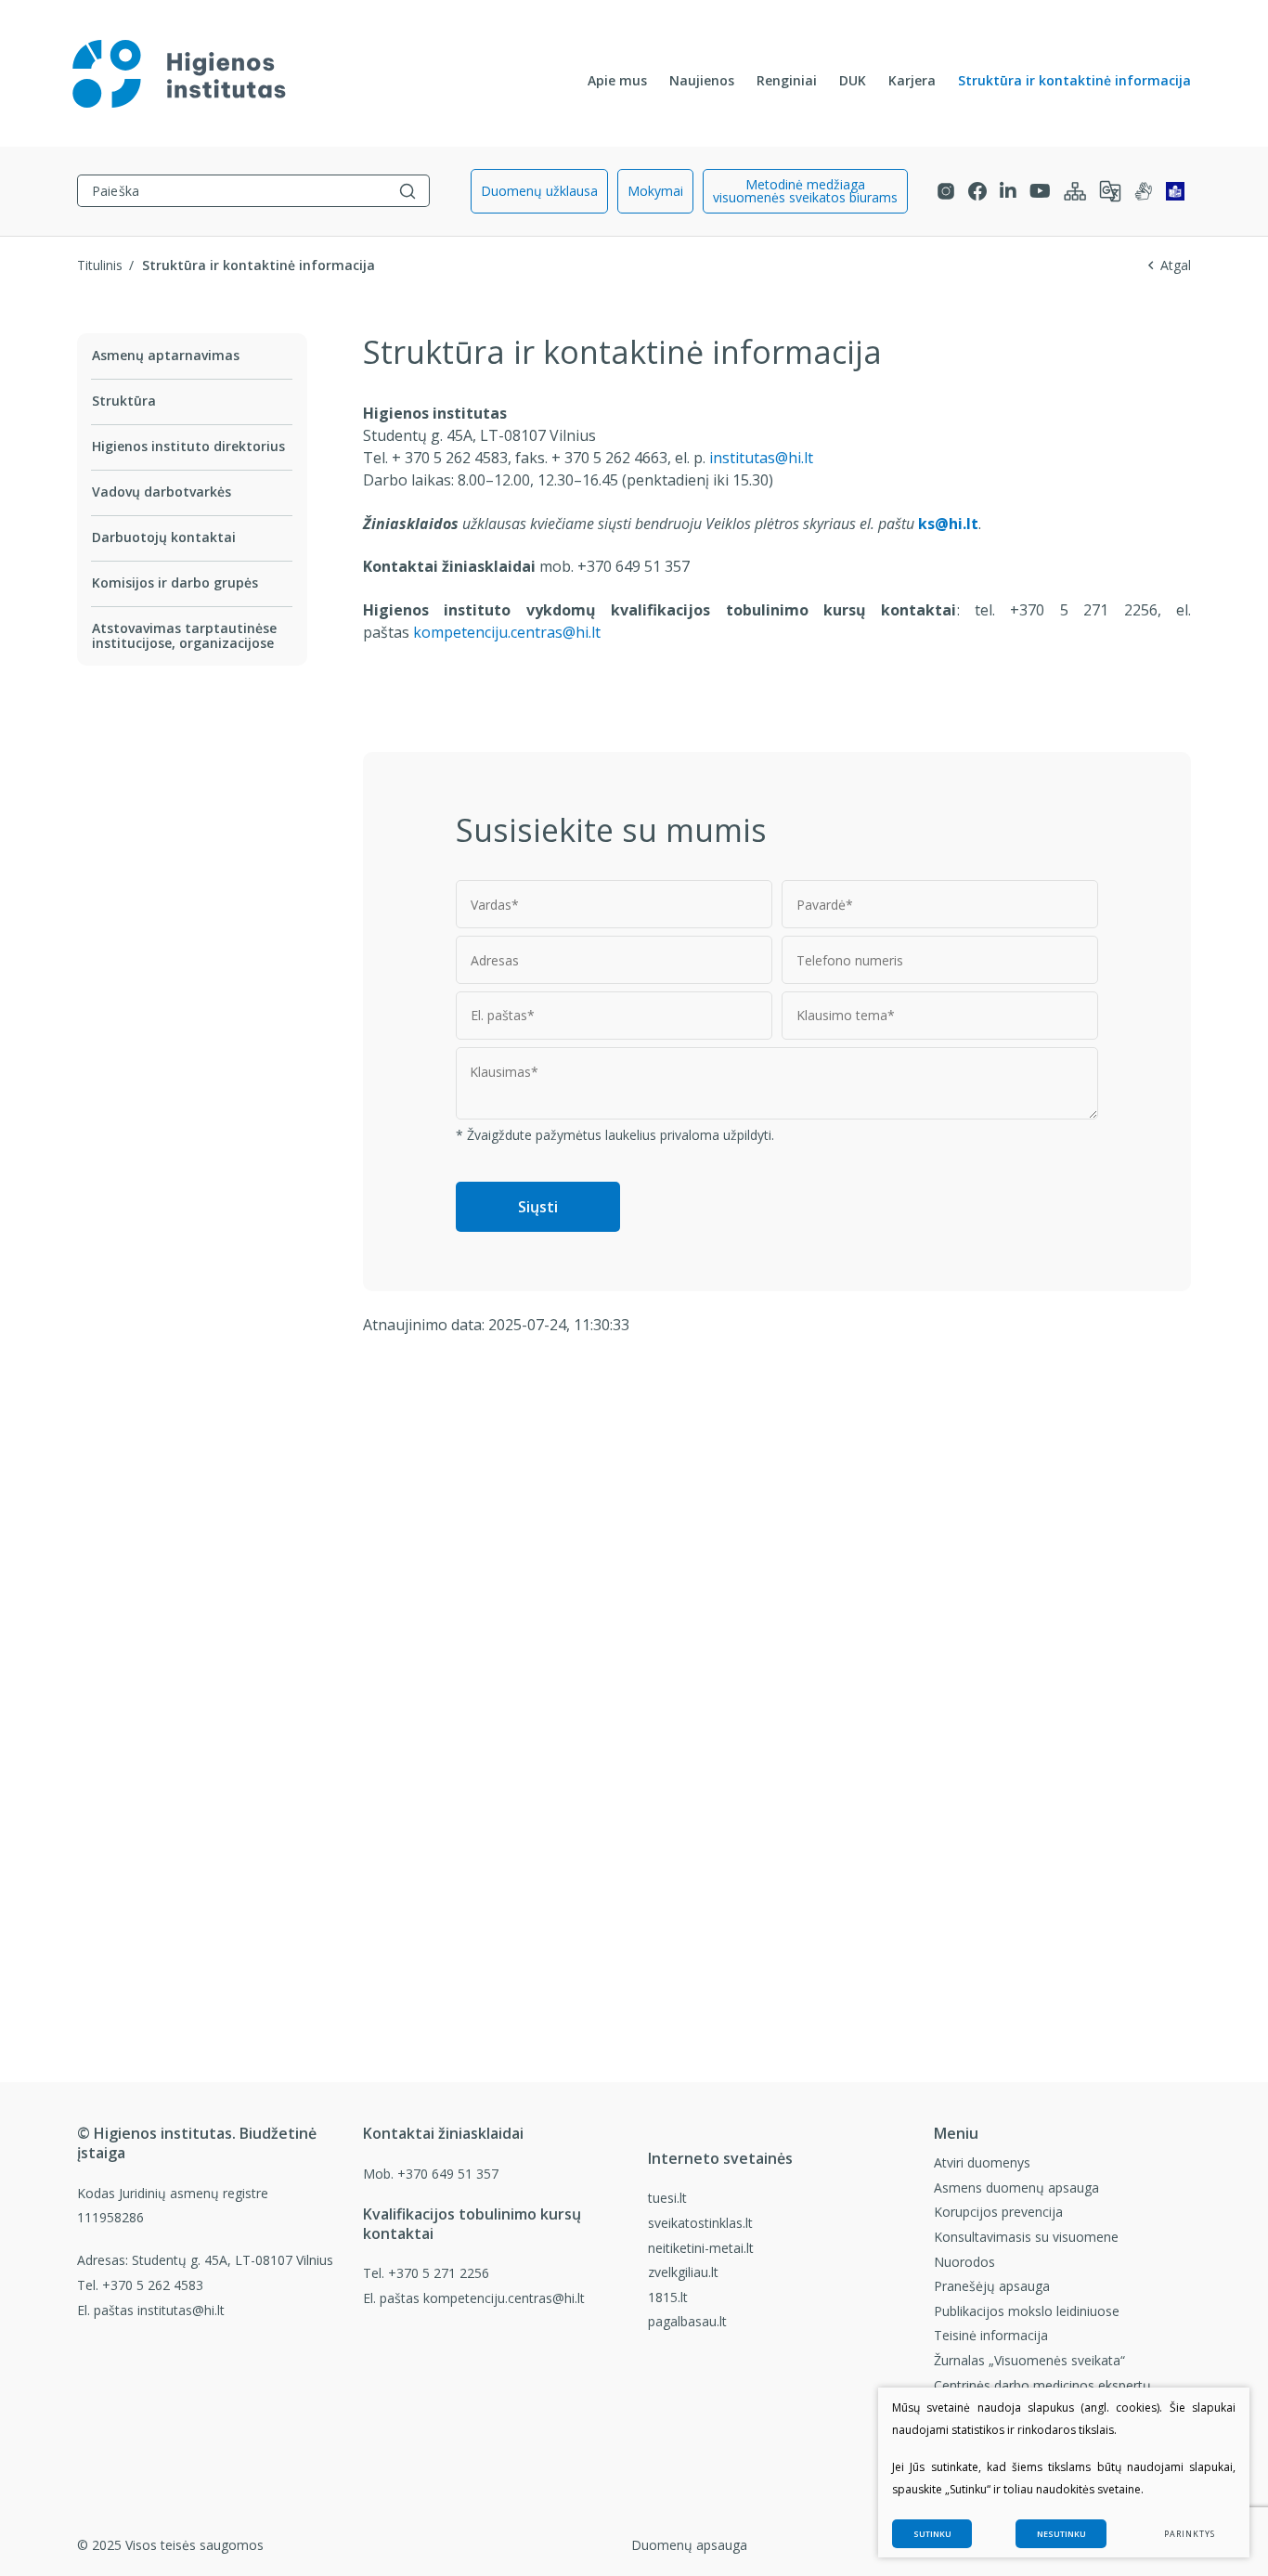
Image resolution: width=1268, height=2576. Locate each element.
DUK (853, 80)
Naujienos (702, 80)
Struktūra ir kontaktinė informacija (1074, 80)
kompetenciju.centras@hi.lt (507, 632)
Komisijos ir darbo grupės (175, 583)
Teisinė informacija (991, 2335)
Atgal (1176, 265)
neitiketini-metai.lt (701, 2248)
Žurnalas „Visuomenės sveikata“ (1029, 2360)
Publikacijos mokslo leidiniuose (1027, 2311)
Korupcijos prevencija (998, 2212)
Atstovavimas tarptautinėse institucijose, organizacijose (184, 635)
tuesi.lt (667, 2198)
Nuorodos (964, 2262)
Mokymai (655, 191)
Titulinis (100, 265)
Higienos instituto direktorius (188, 446)
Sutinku (932, 2534)
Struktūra (124, 401)
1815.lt (668, 2297)
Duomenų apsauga (689, 2545)
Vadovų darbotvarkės (162, 492)
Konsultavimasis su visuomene (1026, 2237)
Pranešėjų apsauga (992, 2286)
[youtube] (1040, 191)
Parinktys (1189, 2534)
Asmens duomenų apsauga (1016, 2188)
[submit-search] (407, 191)
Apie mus (617, 80)
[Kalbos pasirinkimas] (1110, 191)
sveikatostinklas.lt (700, 2223)
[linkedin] (1008, 191)
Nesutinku (1061, 2534)
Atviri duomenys (982, 2162)
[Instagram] (946, 191)
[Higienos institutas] (179, 73)
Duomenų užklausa (539, 191)
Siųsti (538, 1207)
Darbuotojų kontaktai (164, 537)
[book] (1175, 191)
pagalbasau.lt (687, 2321)
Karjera (912, 80)
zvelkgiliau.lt (683, 2272)
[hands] (1144, 191)
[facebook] (977, 191)
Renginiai (787, 80)
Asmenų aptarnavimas (166, 355)
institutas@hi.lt (761, 458)
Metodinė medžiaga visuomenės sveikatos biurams (805, 191)
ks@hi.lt (948, 524)
